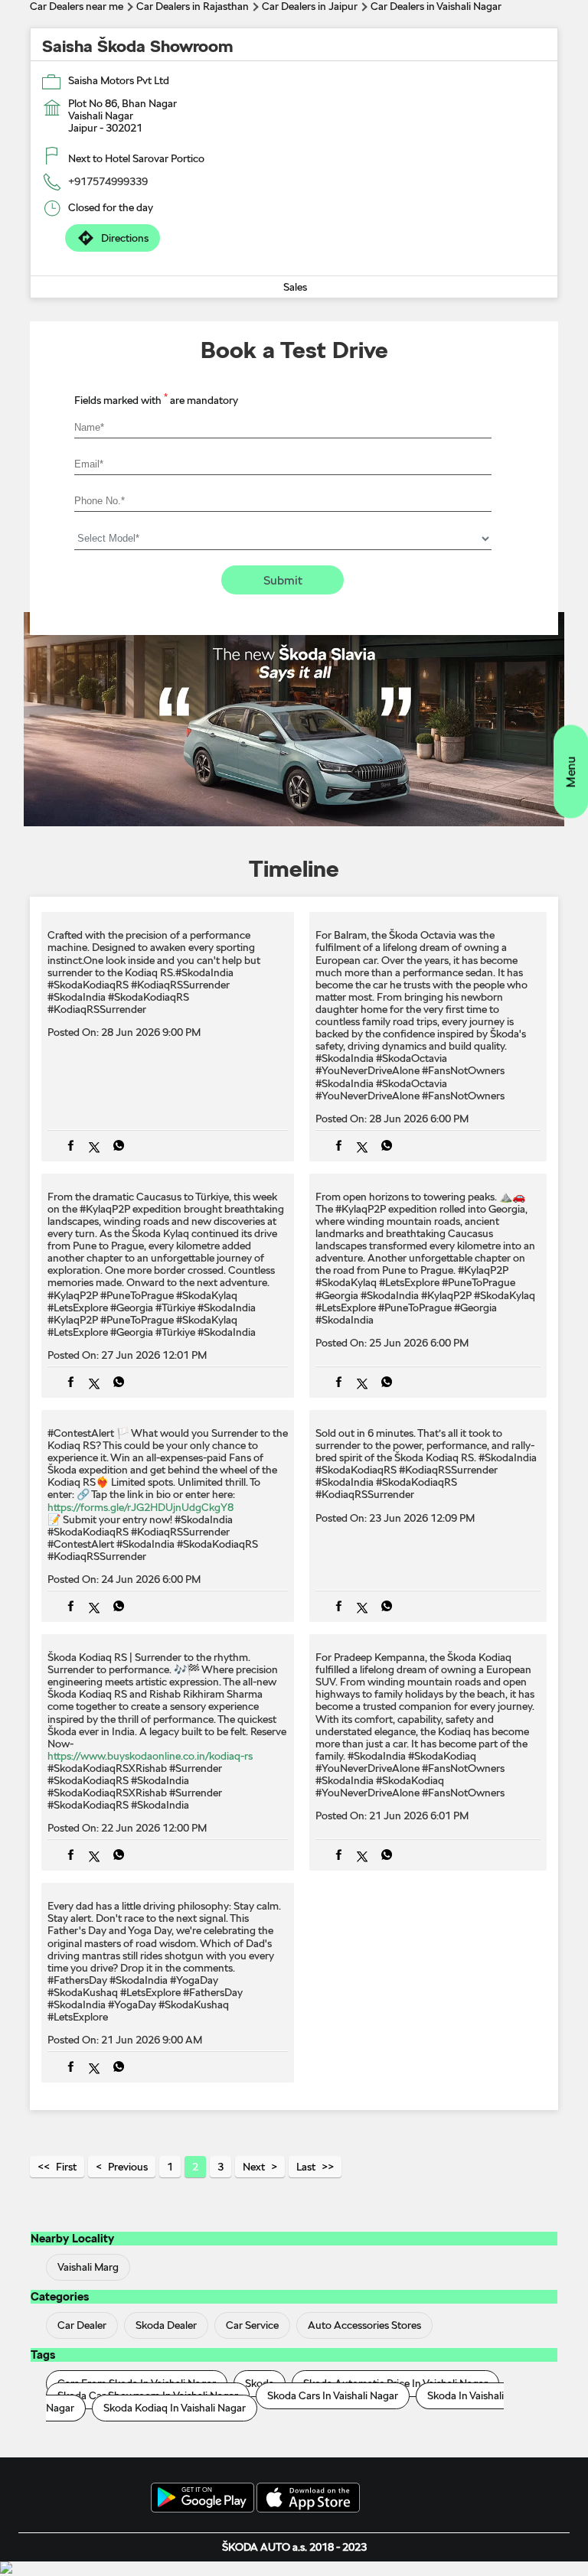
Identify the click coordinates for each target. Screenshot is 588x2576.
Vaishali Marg (88, 2267)
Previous (128, 2167)
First (66, 2167)
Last (306, 2167)
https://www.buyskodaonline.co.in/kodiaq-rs (150, 1756)
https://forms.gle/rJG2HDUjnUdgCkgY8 (140, 1507)
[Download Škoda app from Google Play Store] (203, 2499)
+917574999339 (108, 181)
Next (254, 2167)
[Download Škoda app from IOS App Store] (308, 2499)
